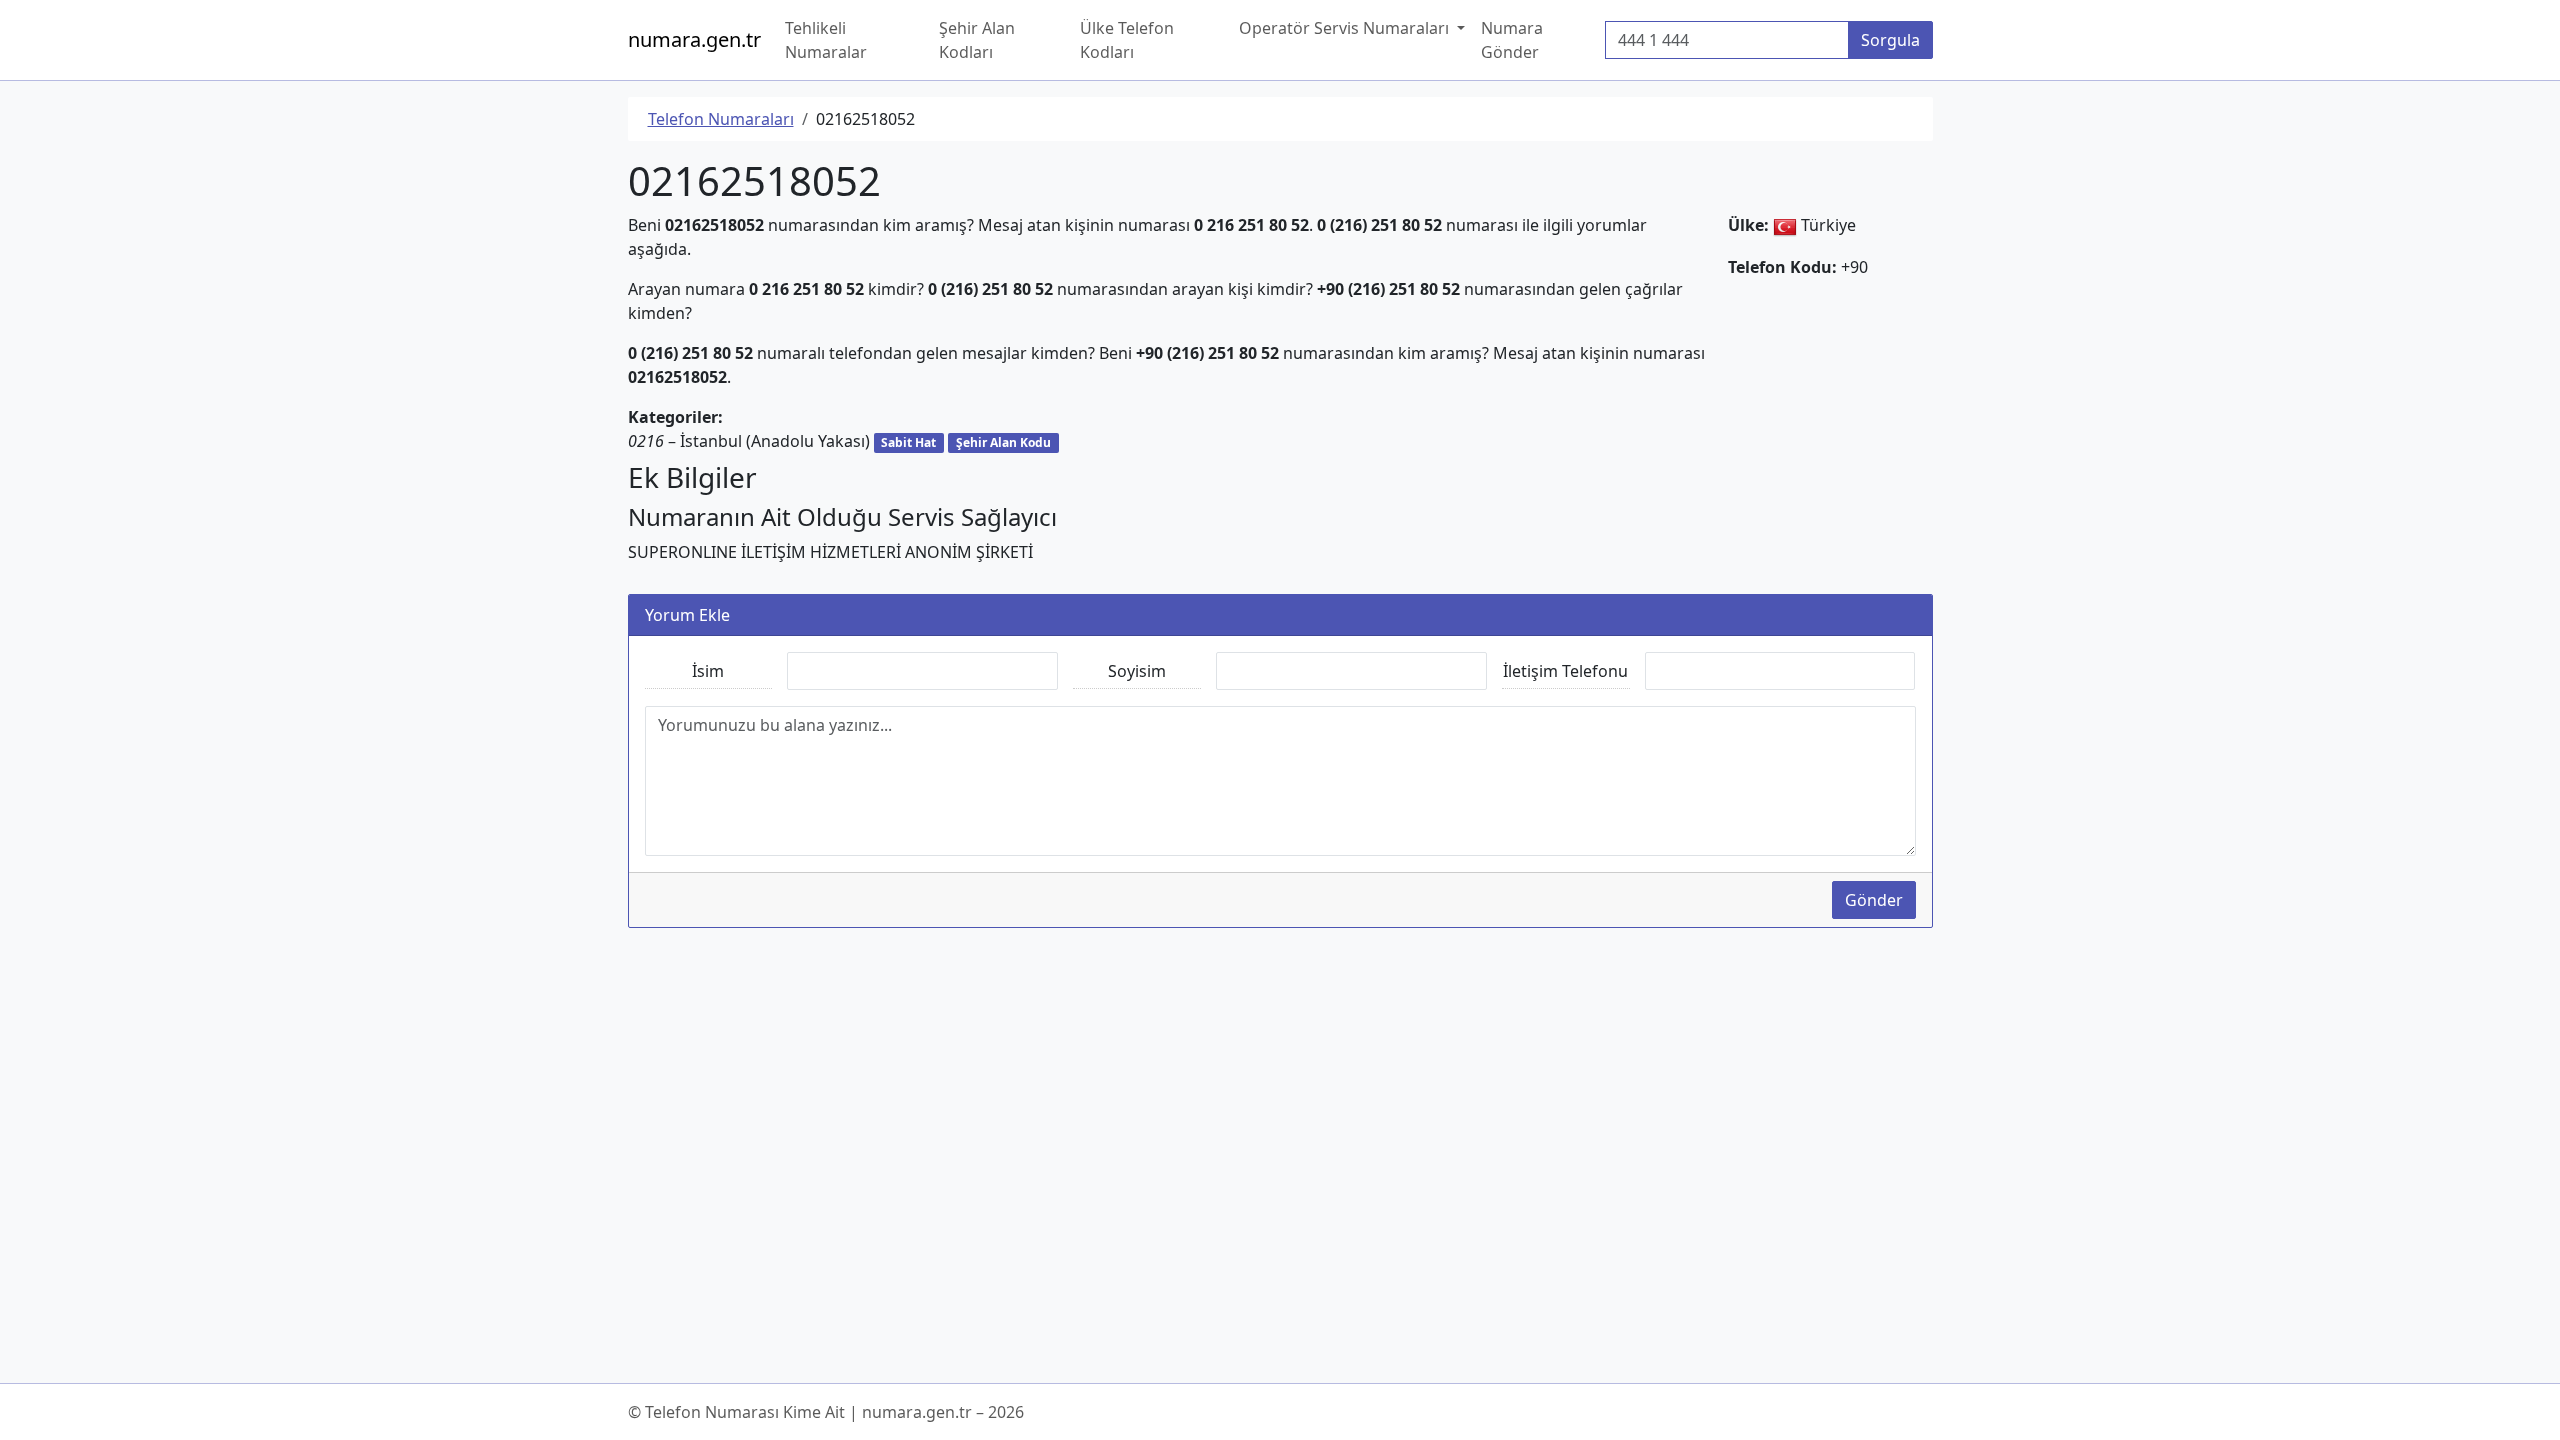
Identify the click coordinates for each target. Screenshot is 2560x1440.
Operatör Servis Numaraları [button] (1346, 28)
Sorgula (1890, 40)
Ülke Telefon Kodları (1127, 40)
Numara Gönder (1512, 40)
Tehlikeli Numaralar (826, 40)
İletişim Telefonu (1565, 671)
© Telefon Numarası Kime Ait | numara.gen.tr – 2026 (826, 1412)
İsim (708, 671)
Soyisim (1137, 671)
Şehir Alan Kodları (977, 40)
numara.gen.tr (694, 39)
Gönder (1874, 900)
